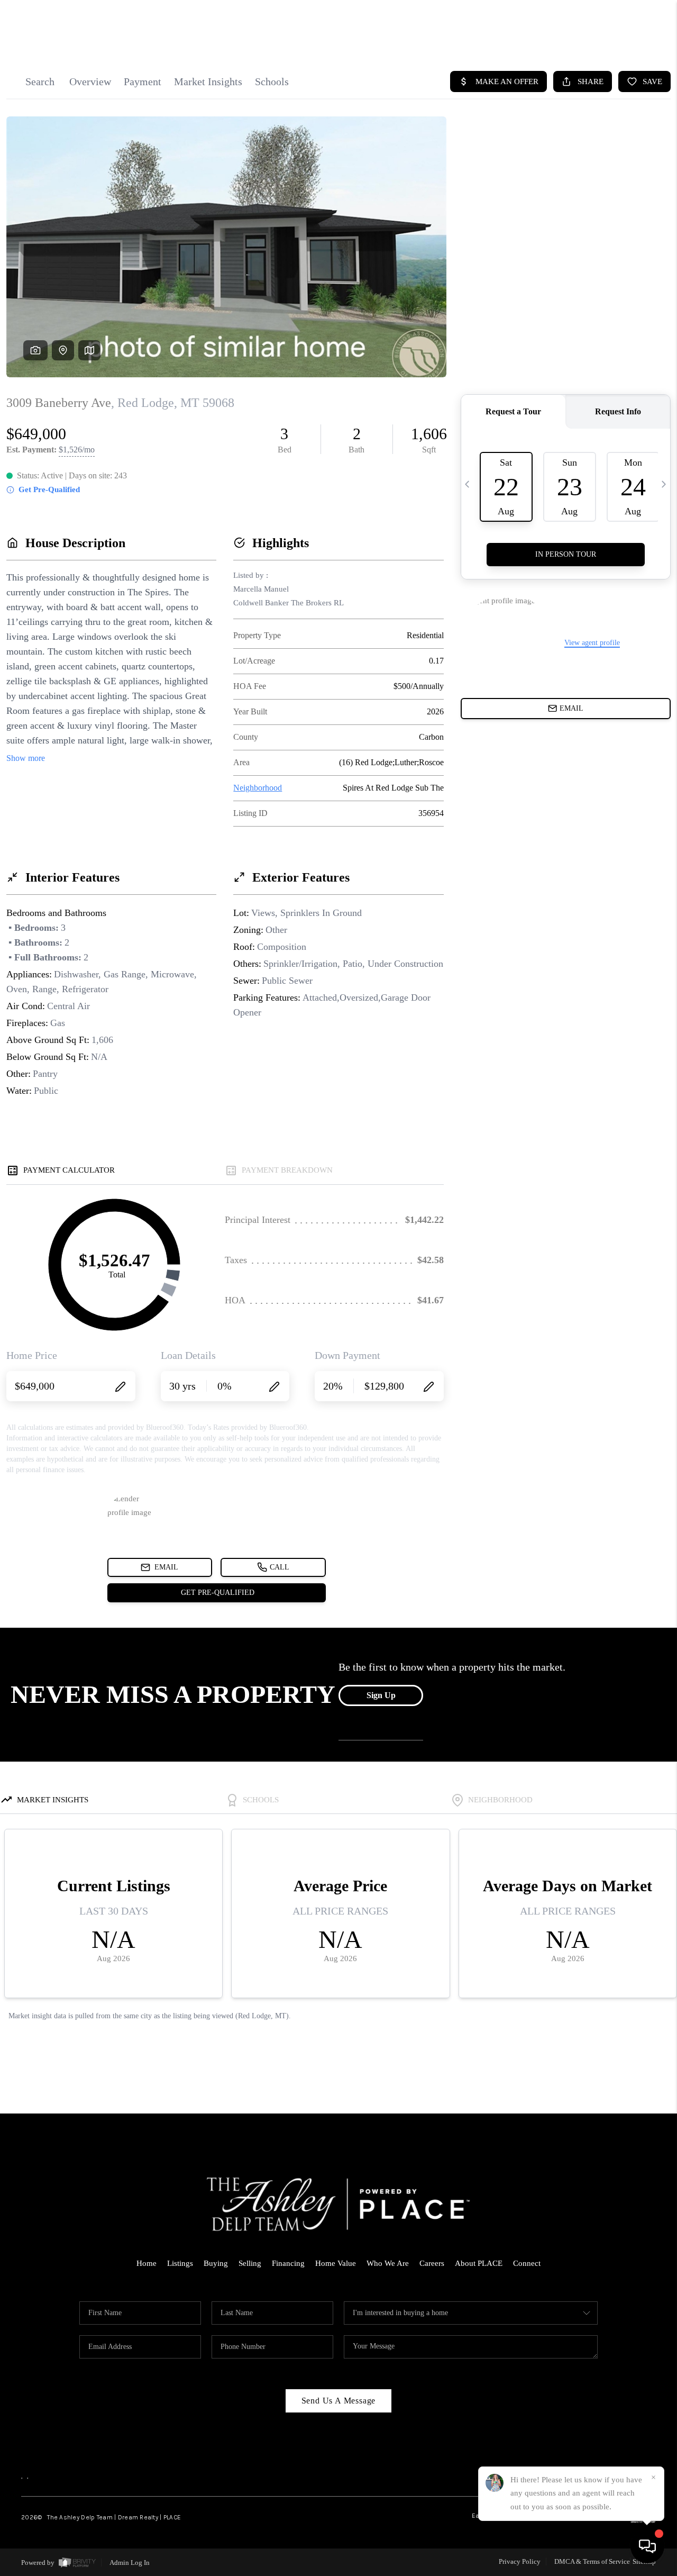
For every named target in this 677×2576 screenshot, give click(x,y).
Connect (527, 2263)
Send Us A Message (339, 2401)
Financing (288, 2263)
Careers (432, 2263)
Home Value (336, 2263)
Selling (250, 2263)
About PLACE (479, 2263)
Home (147, 2263)
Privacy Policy (520, 2561)
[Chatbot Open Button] (647, 2546)
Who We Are (388, 2263)
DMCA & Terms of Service (592, 2561)
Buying (216, 2263)
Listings (180, 2263)
